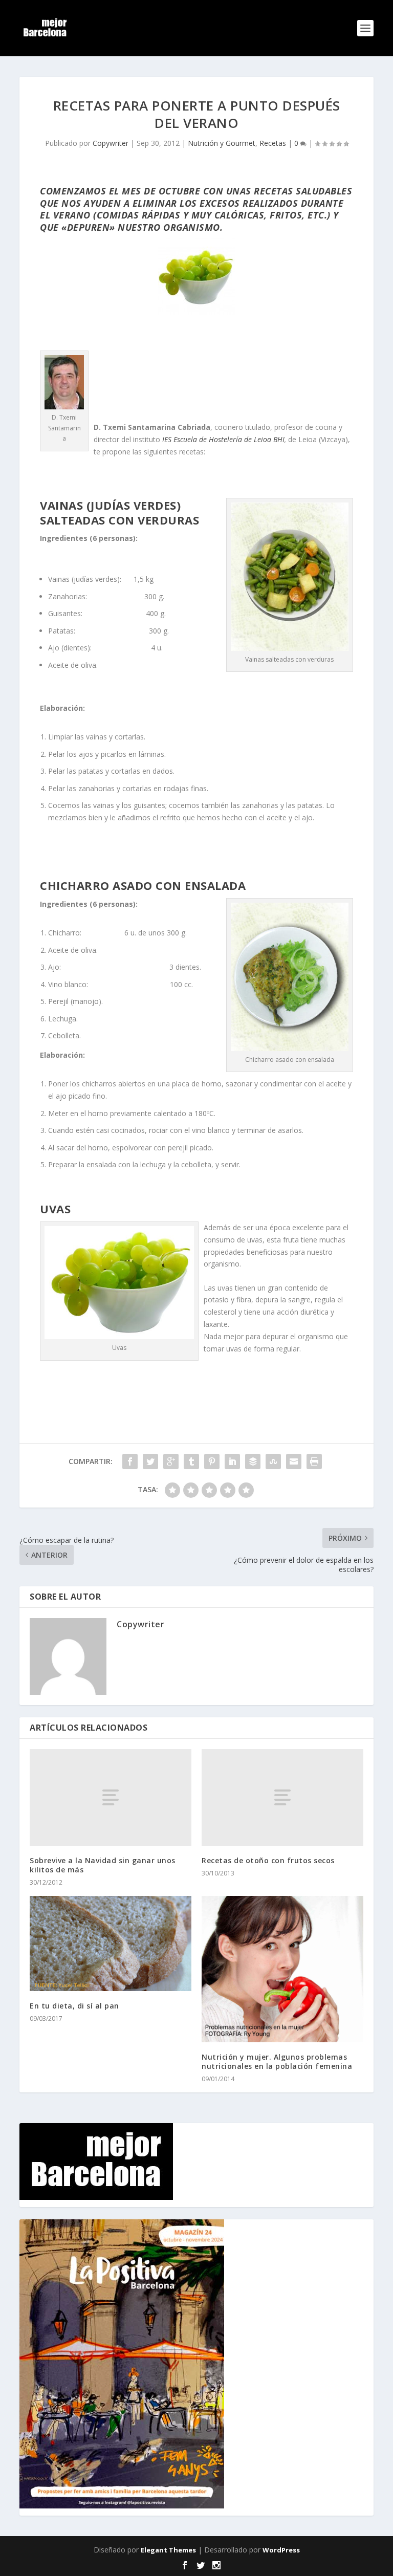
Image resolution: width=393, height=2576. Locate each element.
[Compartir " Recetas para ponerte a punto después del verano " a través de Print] (314, 1461)
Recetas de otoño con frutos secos (268, 1860)
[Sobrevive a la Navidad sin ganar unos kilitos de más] (111, 1797)
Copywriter (111, 143)
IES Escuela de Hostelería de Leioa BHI (223, 439)
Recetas (273, 143)
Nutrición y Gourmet (222, 143)
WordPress (281, 2550)
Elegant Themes (168, 2550)
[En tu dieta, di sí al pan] (111, 1943)
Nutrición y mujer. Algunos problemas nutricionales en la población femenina (277, 2061)
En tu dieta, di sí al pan (74, 2006)
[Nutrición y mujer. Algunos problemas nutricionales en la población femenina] (282, 1969)
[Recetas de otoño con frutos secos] (282, 1797)
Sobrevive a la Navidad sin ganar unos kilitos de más (103, 1865)
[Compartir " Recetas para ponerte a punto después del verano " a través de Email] (294, 1461)
